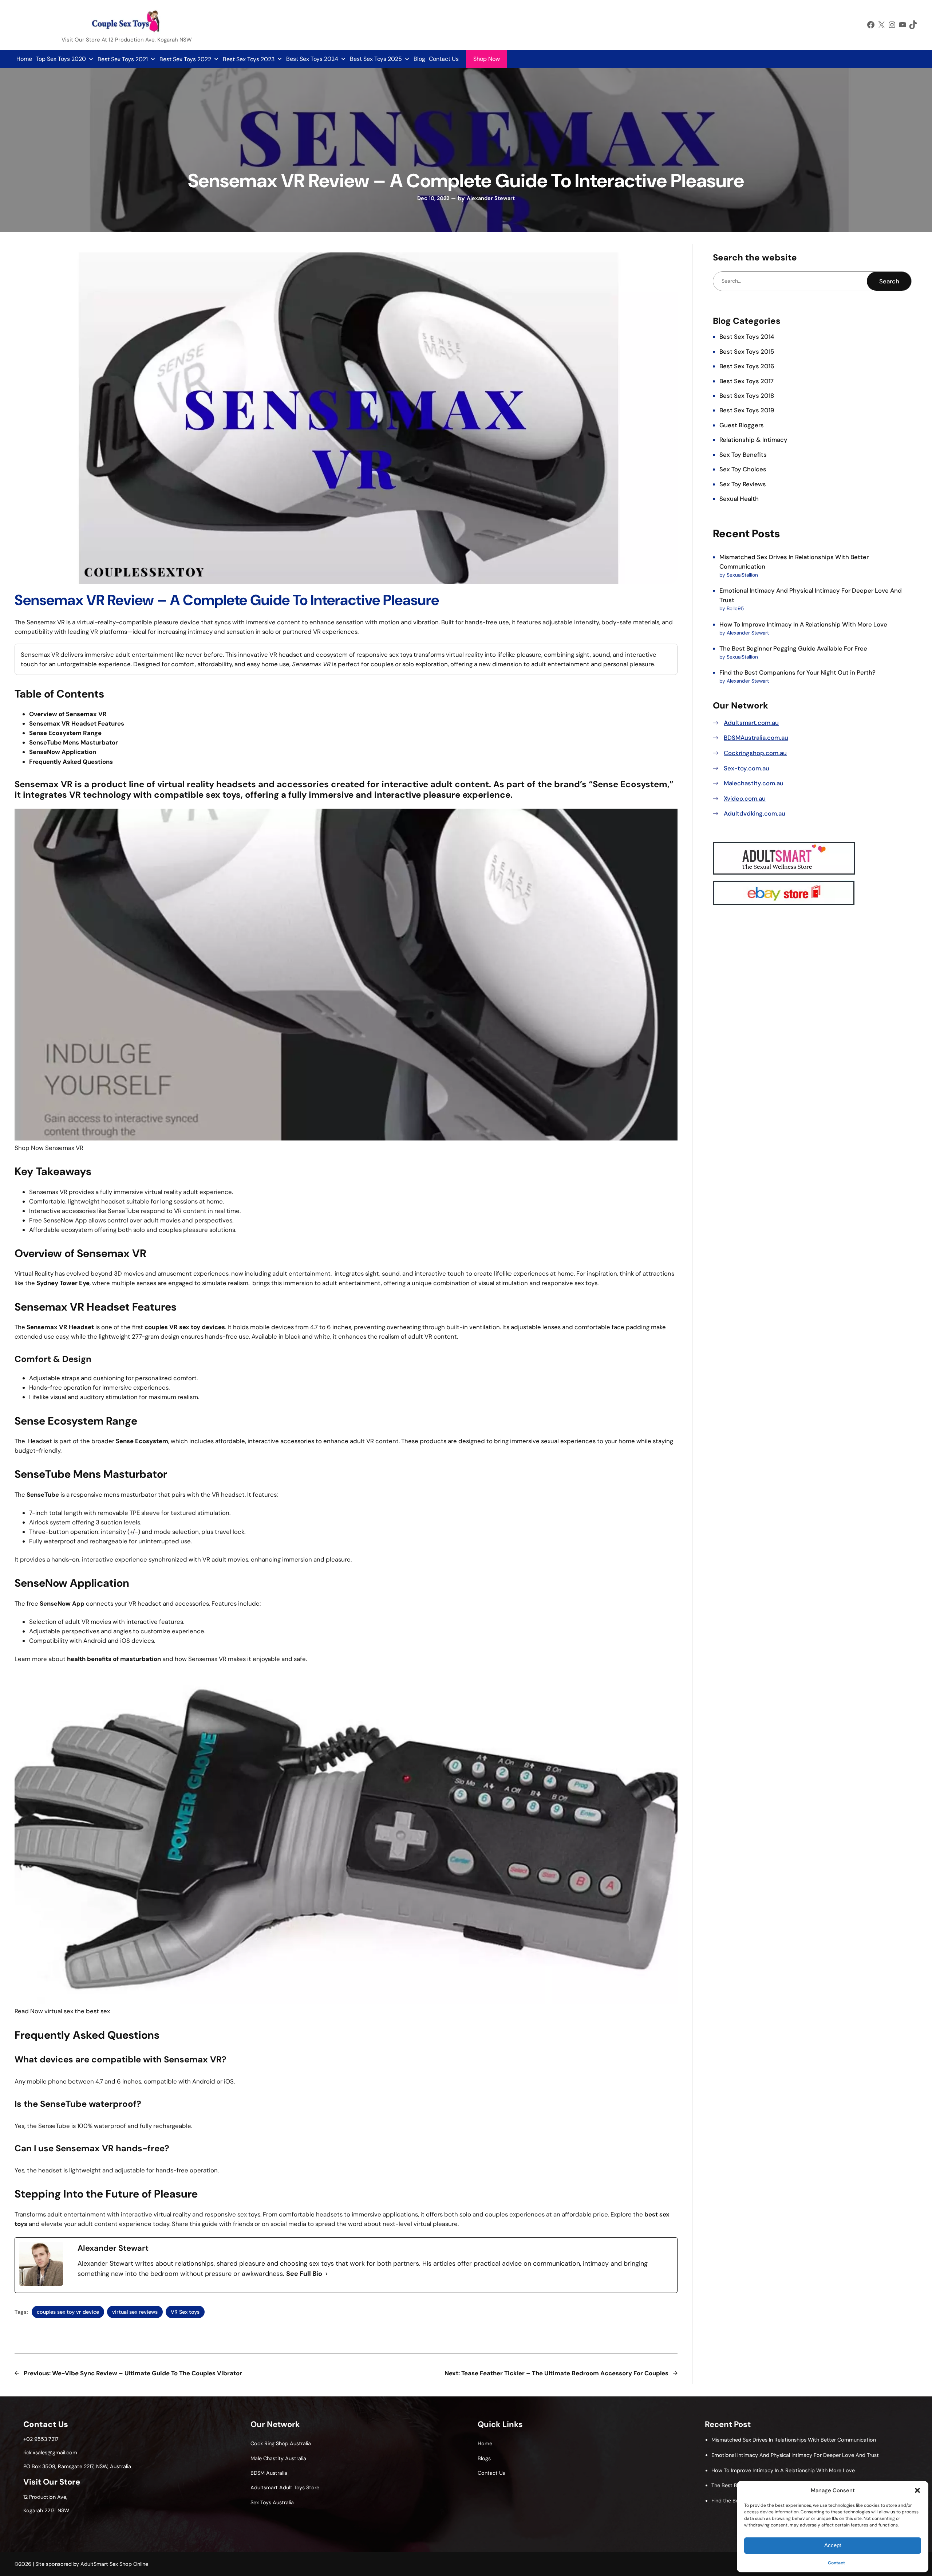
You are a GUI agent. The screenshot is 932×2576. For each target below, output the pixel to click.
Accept (833, 2545)
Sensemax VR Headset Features (77, 723)
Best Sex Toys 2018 (747, 396)
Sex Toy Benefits (743, 455)
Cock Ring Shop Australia (281, 2443)
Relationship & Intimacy (753, 440)
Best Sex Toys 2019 (747, 410)
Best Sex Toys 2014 (747, 337)
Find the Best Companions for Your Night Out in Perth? (797, 672)
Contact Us (444, 59)
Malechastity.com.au (754, 783)
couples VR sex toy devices (185, 1327)
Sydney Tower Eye (63, 1283)
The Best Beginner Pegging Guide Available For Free (793, 648)
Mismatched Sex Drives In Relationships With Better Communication (794, 2440)
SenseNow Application (63, 752)
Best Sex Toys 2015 (747, 352)
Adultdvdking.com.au (755, 813)
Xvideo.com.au (745, 798)
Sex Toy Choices (743, 469)
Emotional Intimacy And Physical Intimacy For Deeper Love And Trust (795, 2455)
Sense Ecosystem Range (65, 733)
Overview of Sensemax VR (68, 714)
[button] (917, 2490)
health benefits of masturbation (114, 1659)
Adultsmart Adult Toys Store (285, 2487)
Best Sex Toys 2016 (747, 366)
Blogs (484, 2458)
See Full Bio (304, 2274)
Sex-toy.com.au (747, 768)
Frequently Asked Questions (71, 762)
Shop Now (487, 59)
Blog (419, 59)
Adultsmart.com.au (751, 723)
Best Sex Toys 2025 (376, 59)
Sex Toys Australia (272, 2502)
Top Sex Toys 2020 (61, 59)
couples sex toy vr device (68, 2312)
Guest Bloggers (742, 425)
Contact (836, 2563)
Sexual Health (739, 499)
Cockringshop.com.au (755, 753)
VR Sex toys (185, 2312)
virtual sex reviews (135, 2312)
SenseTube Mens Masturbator (74, 742)
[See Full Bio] (327, 2274)
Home (24, 59)
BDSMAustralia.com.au (756, 738)
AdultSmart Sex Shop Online (114, 2564)
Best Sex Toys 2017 (747, 381)
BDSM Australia (269, 2473)
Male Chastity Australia (278, 2458)
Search (889, 281)
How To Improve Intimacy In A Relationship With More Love (803, 624)
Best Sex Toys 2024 (312, 59)
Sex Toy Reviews (743, 484)
